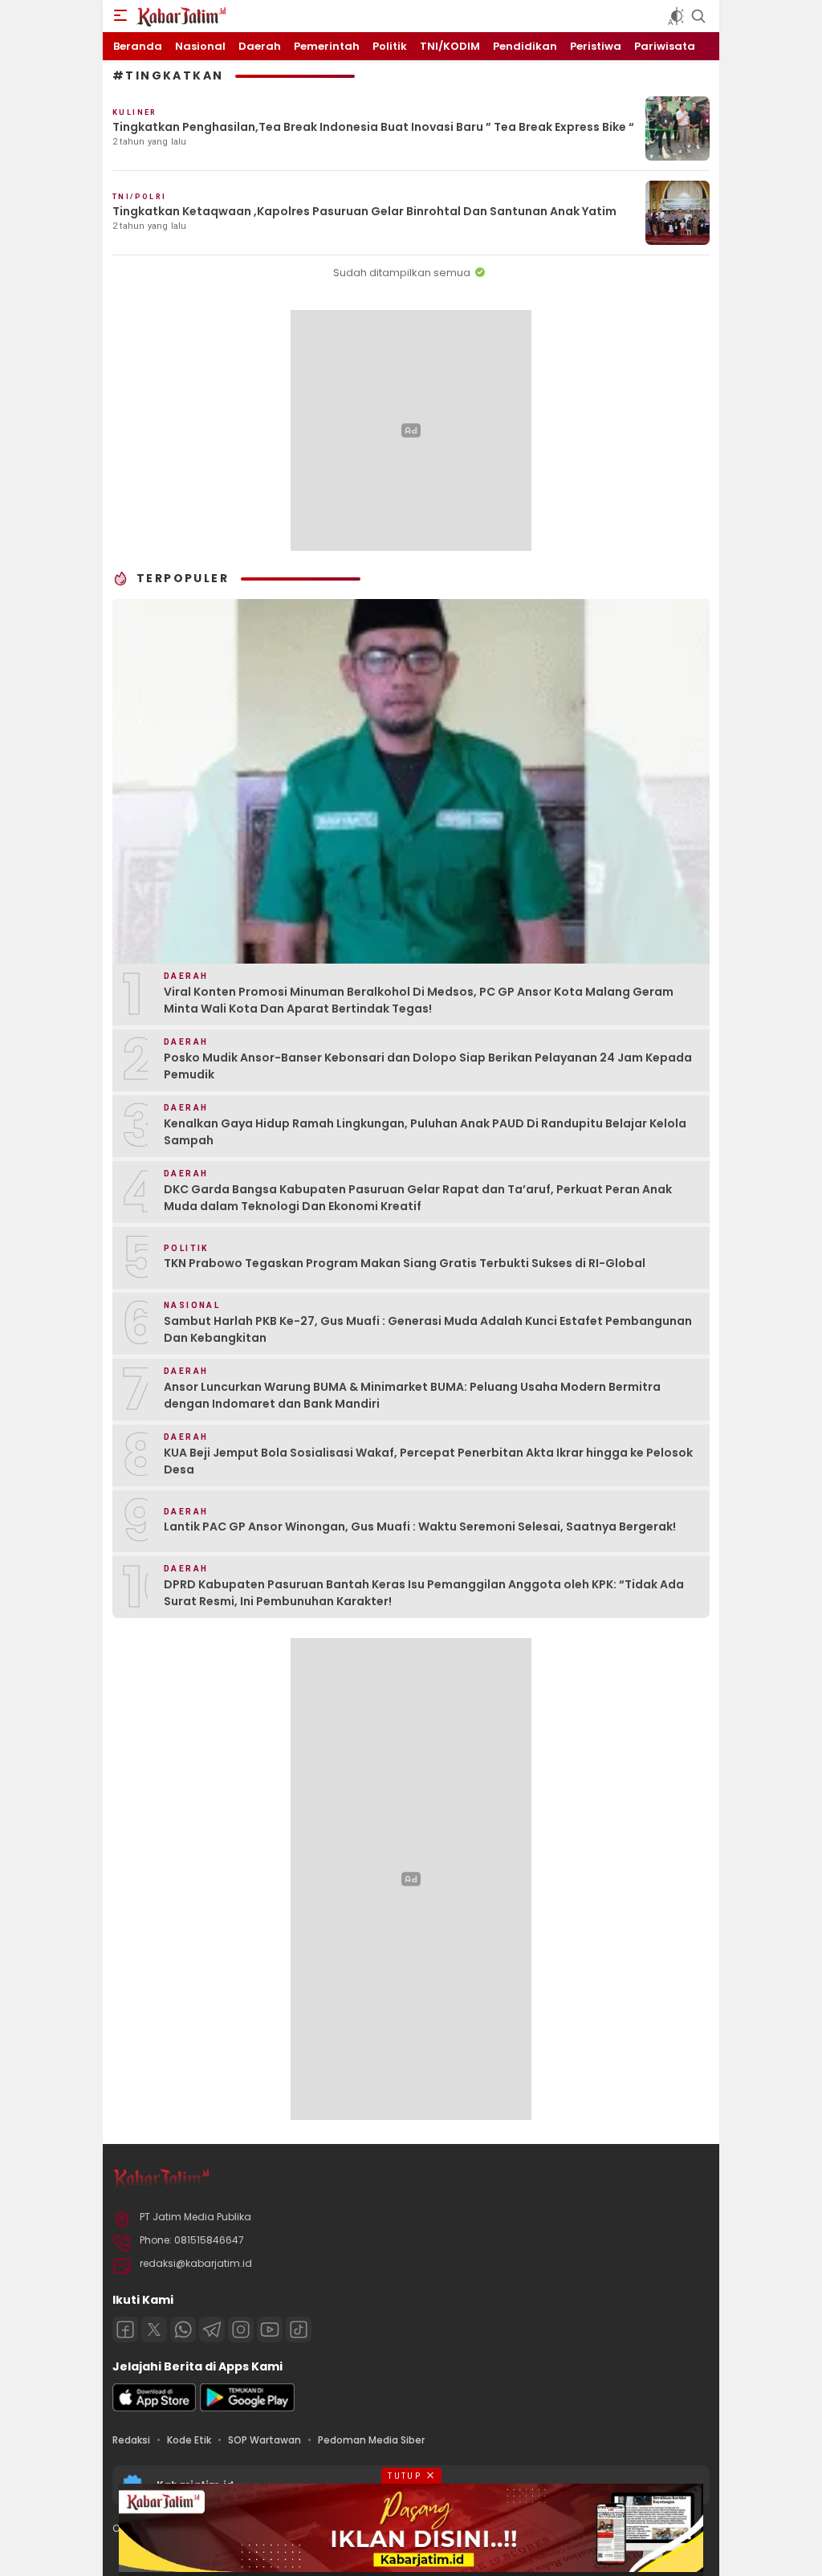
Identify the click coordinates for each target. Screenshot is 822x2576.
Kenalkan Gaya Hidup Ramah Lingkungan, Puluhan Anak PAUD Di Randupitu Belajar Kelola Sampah (425, 1132)
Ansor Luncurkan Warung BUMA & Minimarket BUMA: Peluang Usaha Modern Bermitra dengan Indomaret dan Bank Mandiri (412, 1395)
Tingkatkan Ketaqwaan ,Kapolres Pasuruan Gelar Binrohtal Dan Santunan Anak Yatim (364, 211)
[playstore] (247, 2408)
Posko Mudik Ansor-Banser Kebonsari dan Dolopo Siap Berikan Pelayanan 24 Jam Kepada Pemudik (428, 1066)
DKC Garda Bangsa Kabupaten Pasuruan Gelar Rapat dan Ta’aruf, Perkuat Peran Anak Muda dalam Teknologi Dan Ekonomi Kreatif (418, 1198)
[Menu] (120, 16)
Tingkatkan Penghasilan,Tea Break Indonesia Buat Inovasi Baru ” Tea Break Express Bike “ (373, 127)
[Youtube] (270, 2329)
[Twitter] (154, 2329)
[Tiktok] (299, 2329)
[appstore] (154, 2408)
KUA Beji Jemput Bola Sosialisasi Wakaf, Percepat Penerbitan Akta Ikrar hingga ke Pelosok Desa (428, 1461)
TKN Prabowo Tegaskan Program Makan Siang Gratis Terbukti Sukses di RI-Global (405, 1263)
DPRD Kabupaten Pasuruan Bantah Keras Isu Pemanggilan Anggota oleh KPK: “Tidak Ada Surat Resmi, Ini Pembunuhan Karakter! (424, 1593)
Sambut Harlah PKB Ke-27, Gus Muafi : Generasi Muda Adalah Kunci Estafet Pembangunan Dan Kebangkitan (428, 1329)
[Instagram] (241, 2329)
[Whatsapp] (183, 2329)
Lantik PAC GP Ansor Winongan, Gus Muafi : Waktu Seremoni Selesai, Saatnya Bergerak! (420, 1526)
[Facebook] (125, 2329)
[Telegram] (212, 2329)
